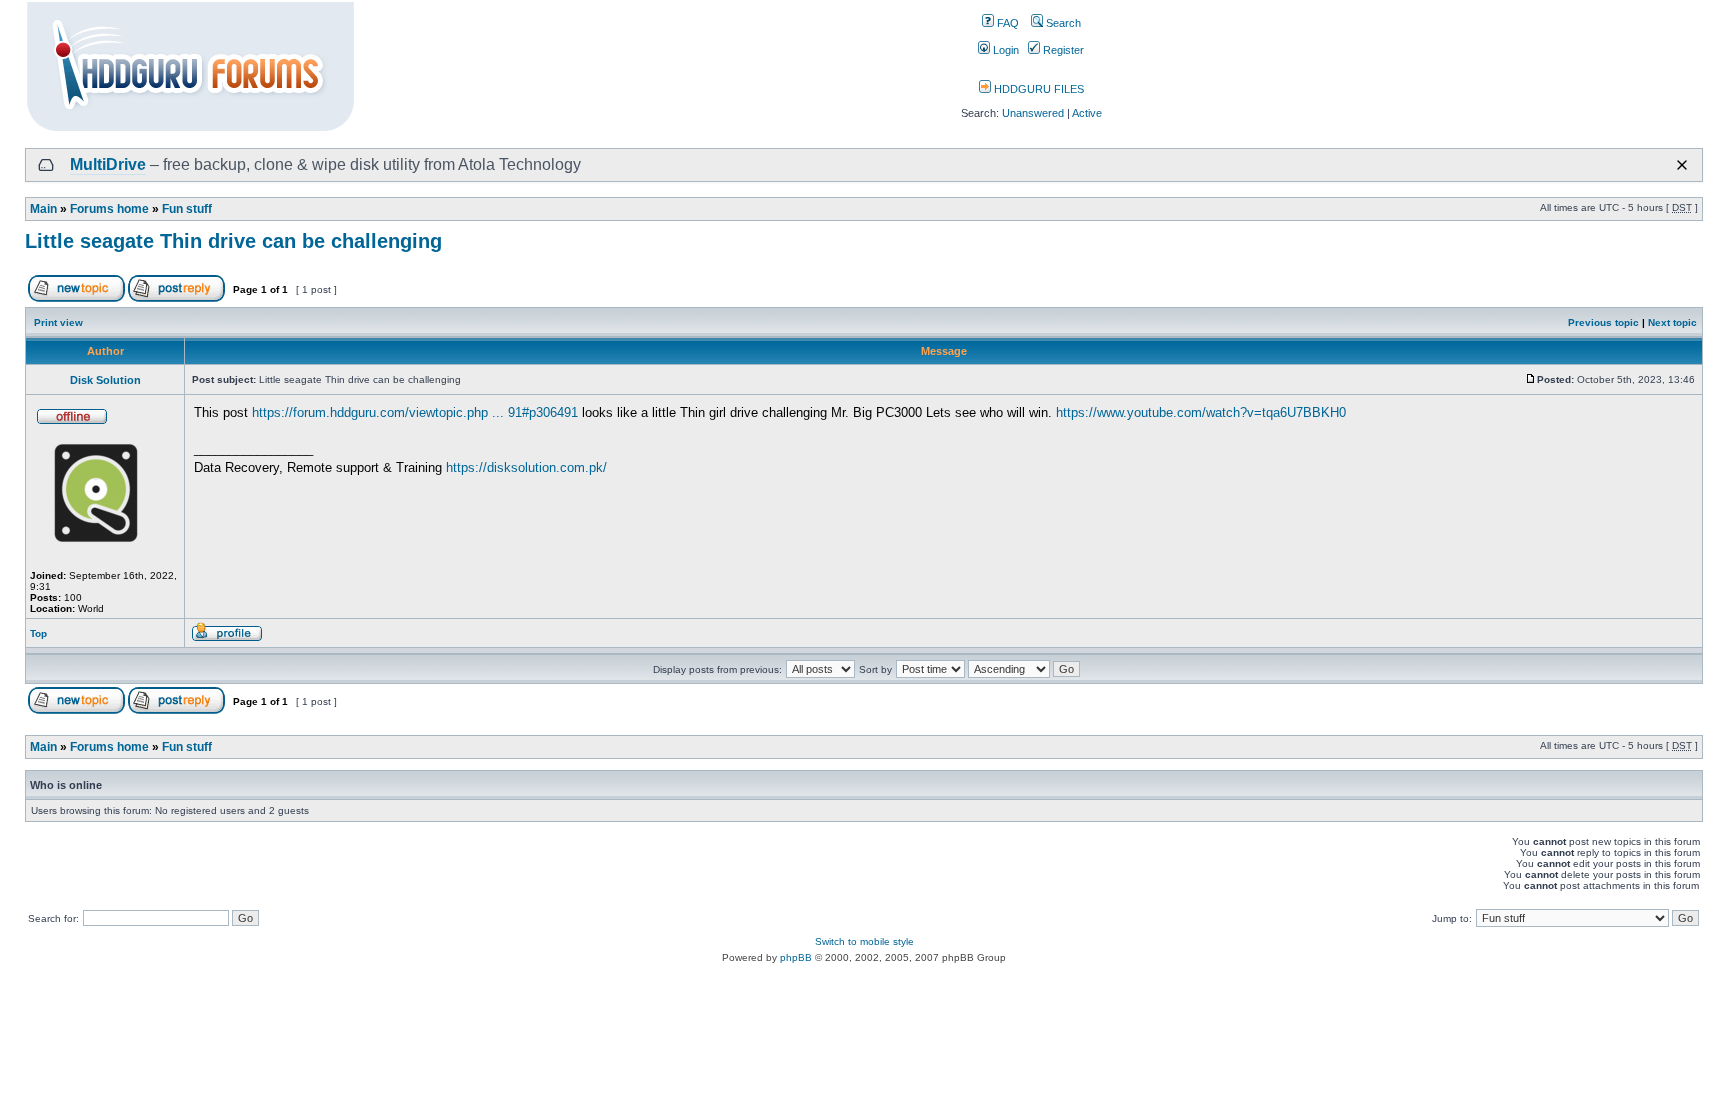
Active (1087, 113)
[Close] (1682, 165)
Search (1062, 23)
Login (1004, 50)
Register (1062, 50)
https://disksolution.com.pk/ (526, 467)
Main (43, 209)
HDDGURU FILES (1037, 89)
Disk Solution (105, 380)
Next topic (1672, 322)
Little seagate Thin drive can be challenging (233, 241)
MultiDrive (108, 164)
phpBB (796, 957)
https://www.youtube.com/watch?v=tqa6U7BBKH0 (1201, 412)
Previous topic (1603, 322)
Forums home (109, 209)
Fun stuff (187, 209)
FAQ (1006, 23)
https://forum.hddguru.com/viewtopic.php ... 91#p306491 (415, 412)
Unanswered (1033, 113)
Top (38, 633)
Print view (58, 322)
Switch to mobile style (864, 941)
